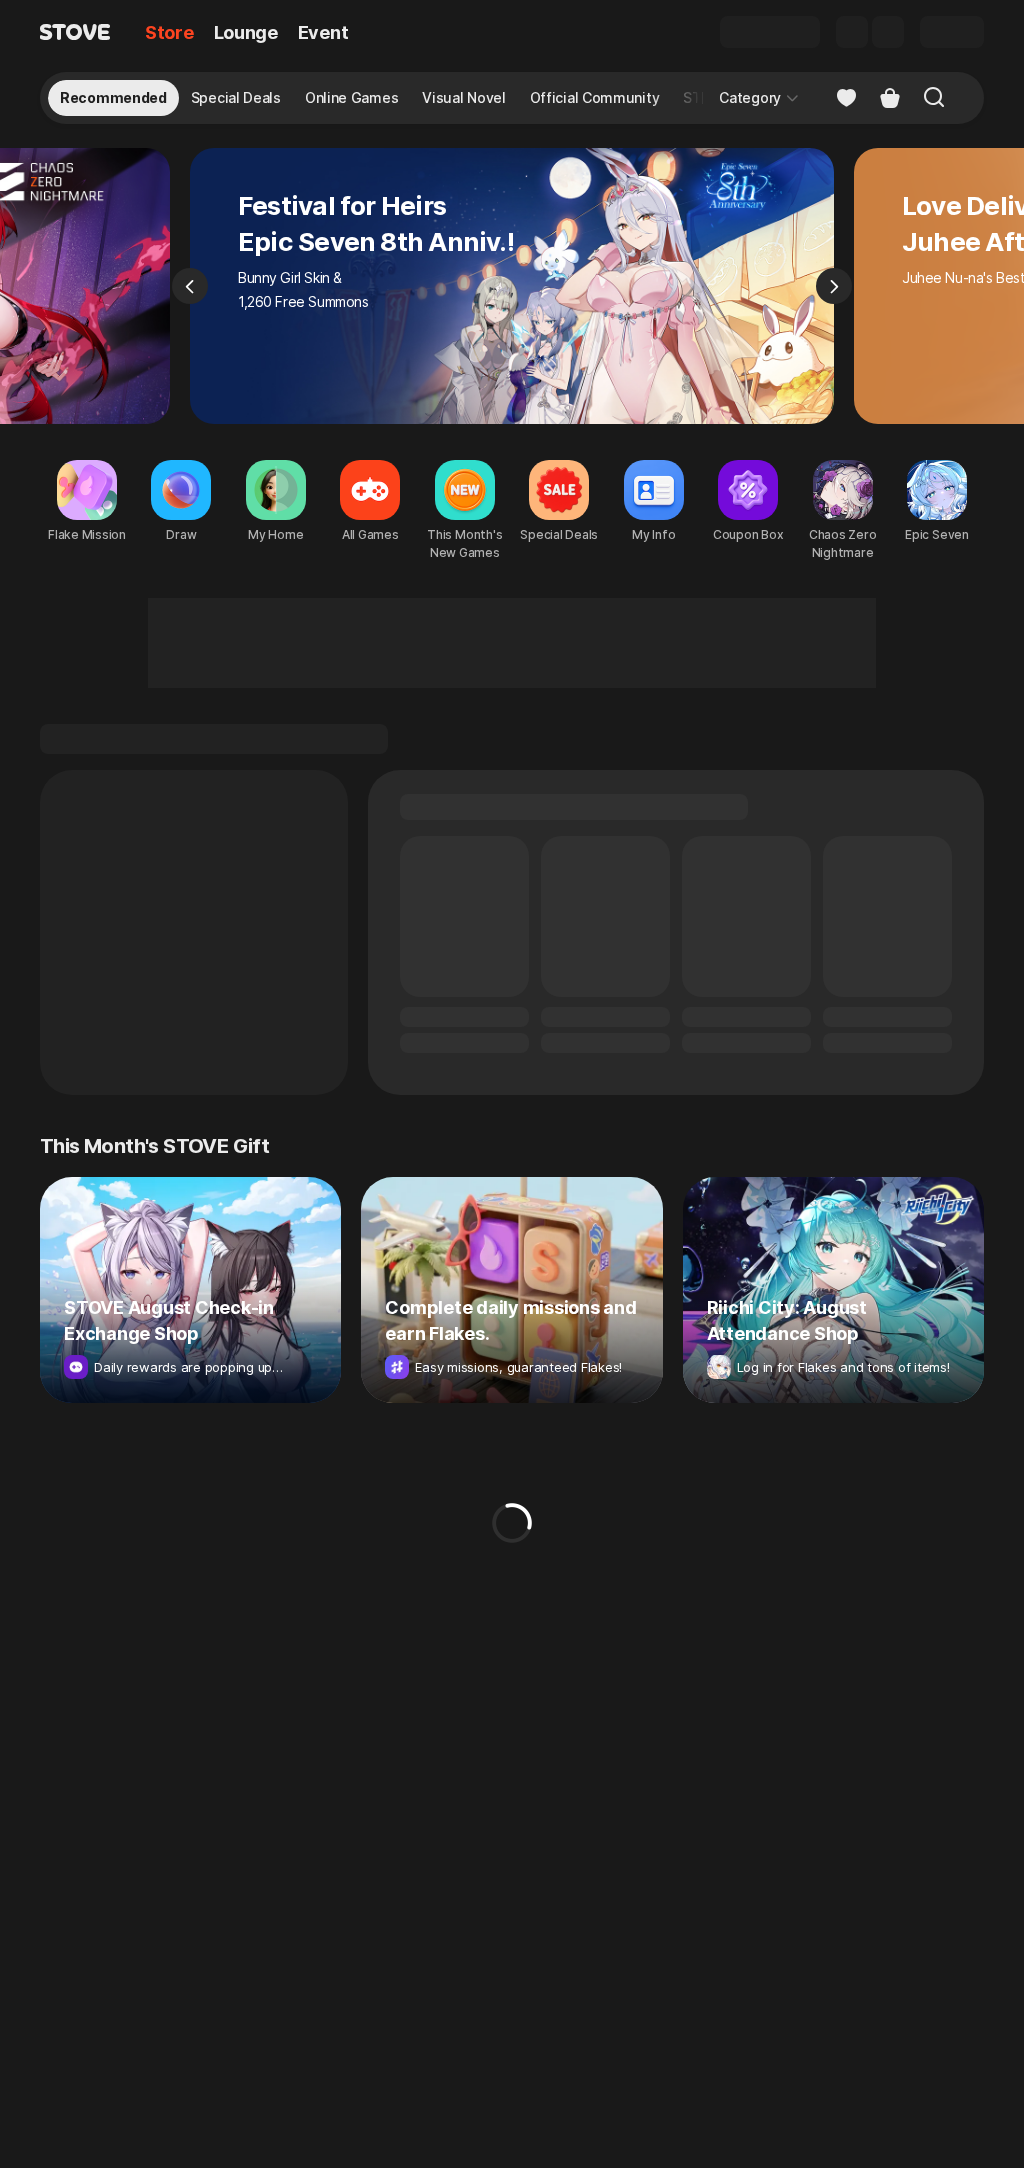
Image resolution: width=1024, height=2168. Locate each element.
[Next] (834, 286)
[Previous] (190, 286)
